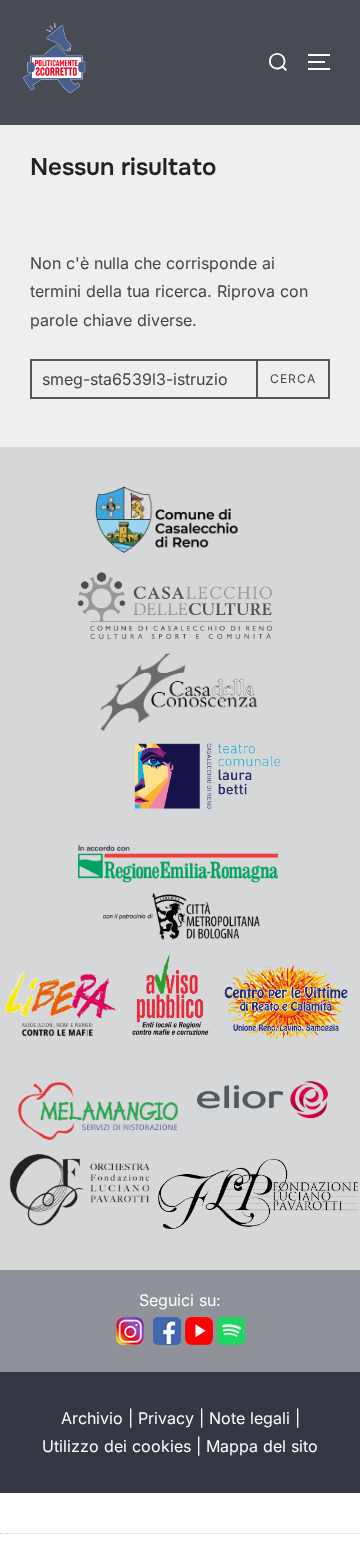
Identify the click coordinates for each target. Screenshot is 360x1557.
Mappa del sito (262, 1446)
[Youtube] (199, 1341)
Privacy (166, 1418)
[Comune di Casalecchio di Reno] (180, 554)
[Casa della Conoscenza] (180, 725)
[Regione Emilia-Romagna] (178, 878)
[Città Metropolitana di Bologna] (180, 936)
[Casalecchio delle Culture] (175, 638)
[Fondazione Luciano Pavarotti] (258, 1223)
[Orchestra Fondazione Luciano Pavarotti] (78, 1223)
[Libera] (60, 1035)
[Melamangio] (98, 1134)
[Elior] (263, 1134)
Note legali (249, 1418)
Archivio (92, 1418)
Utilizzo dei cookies (116, 1446)
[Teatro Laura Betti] (180, 804)
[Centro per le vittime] (290, 1035)
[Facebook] (167, 1341)
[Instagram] (130, 1341)
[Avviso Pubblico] (170, 1035)
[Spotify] (231, 1341)
